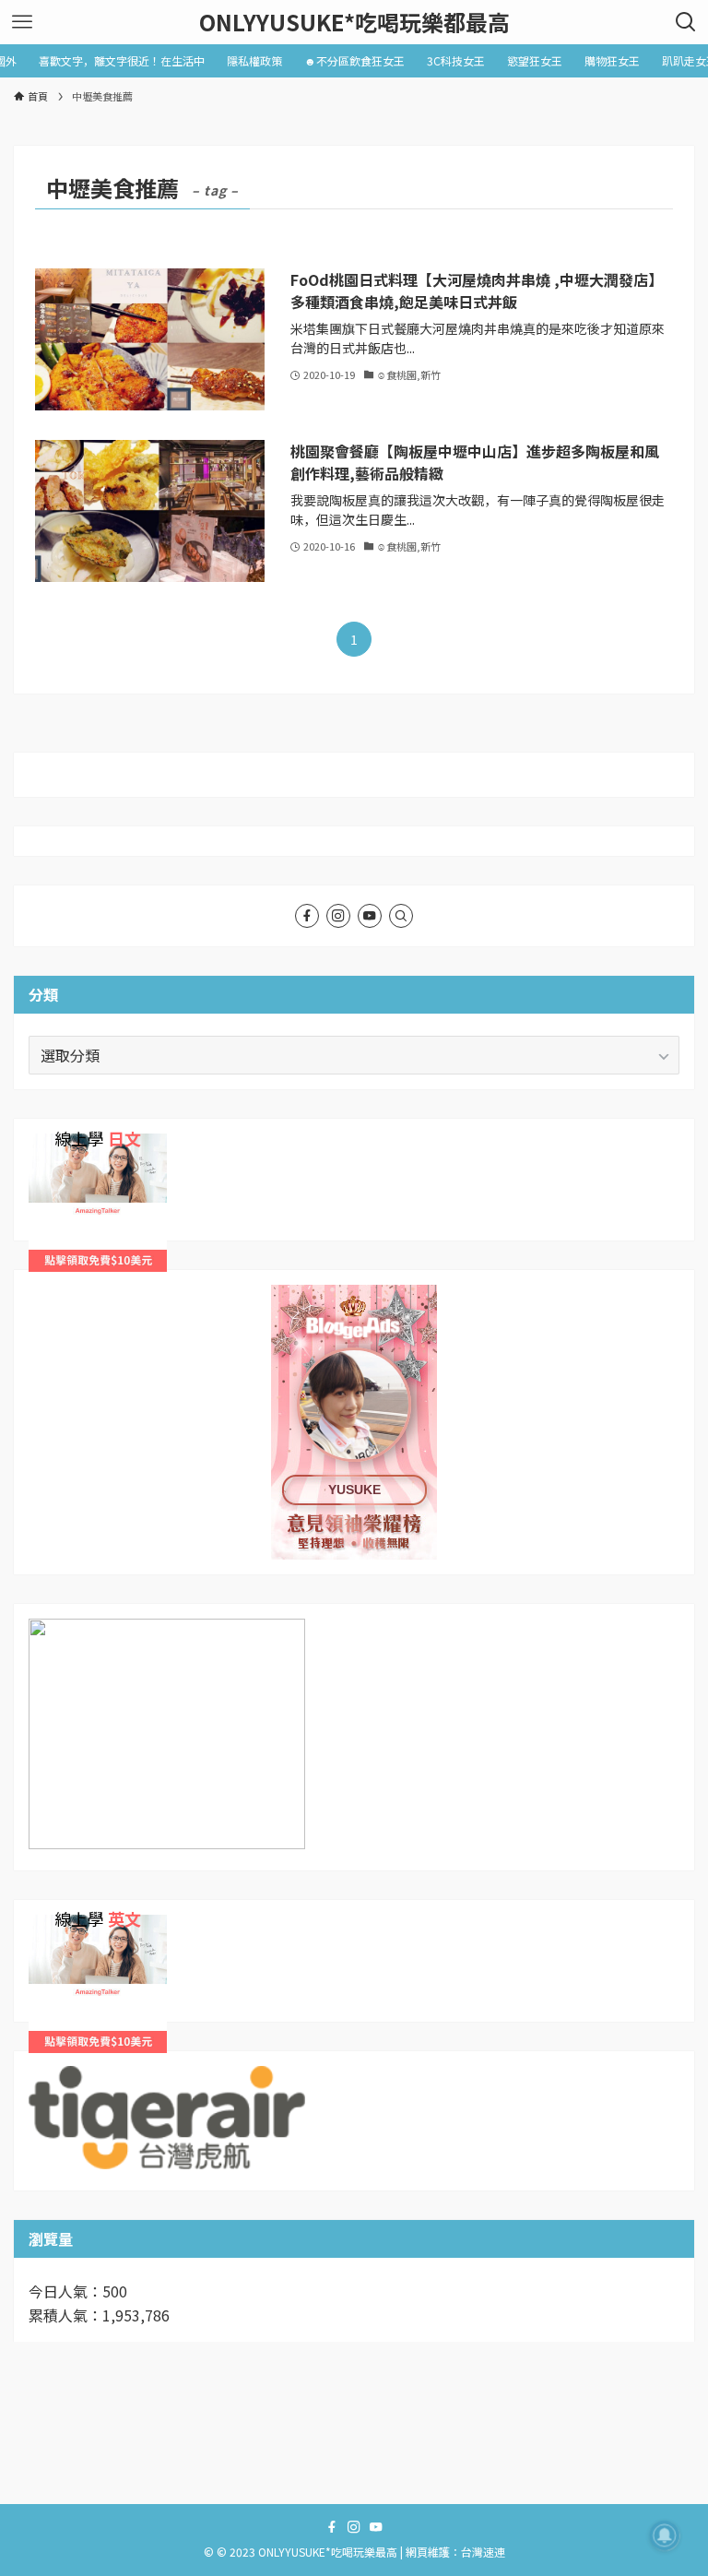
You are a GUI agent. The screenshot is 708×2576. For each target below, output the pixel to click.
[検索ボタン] (686, 22)
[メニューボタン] (22, 22)
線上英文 (58, 1926)
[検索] (401, 916)
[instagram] (338, 916)
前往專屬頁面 (354, 1422)
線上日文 (58, 1145)
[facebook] (307, 916)
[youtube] (370, 916)
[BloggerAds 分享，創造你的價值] (354, 1342)
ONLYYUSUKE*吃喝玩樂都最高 (354, 22)
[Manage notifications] (665, 2535)
